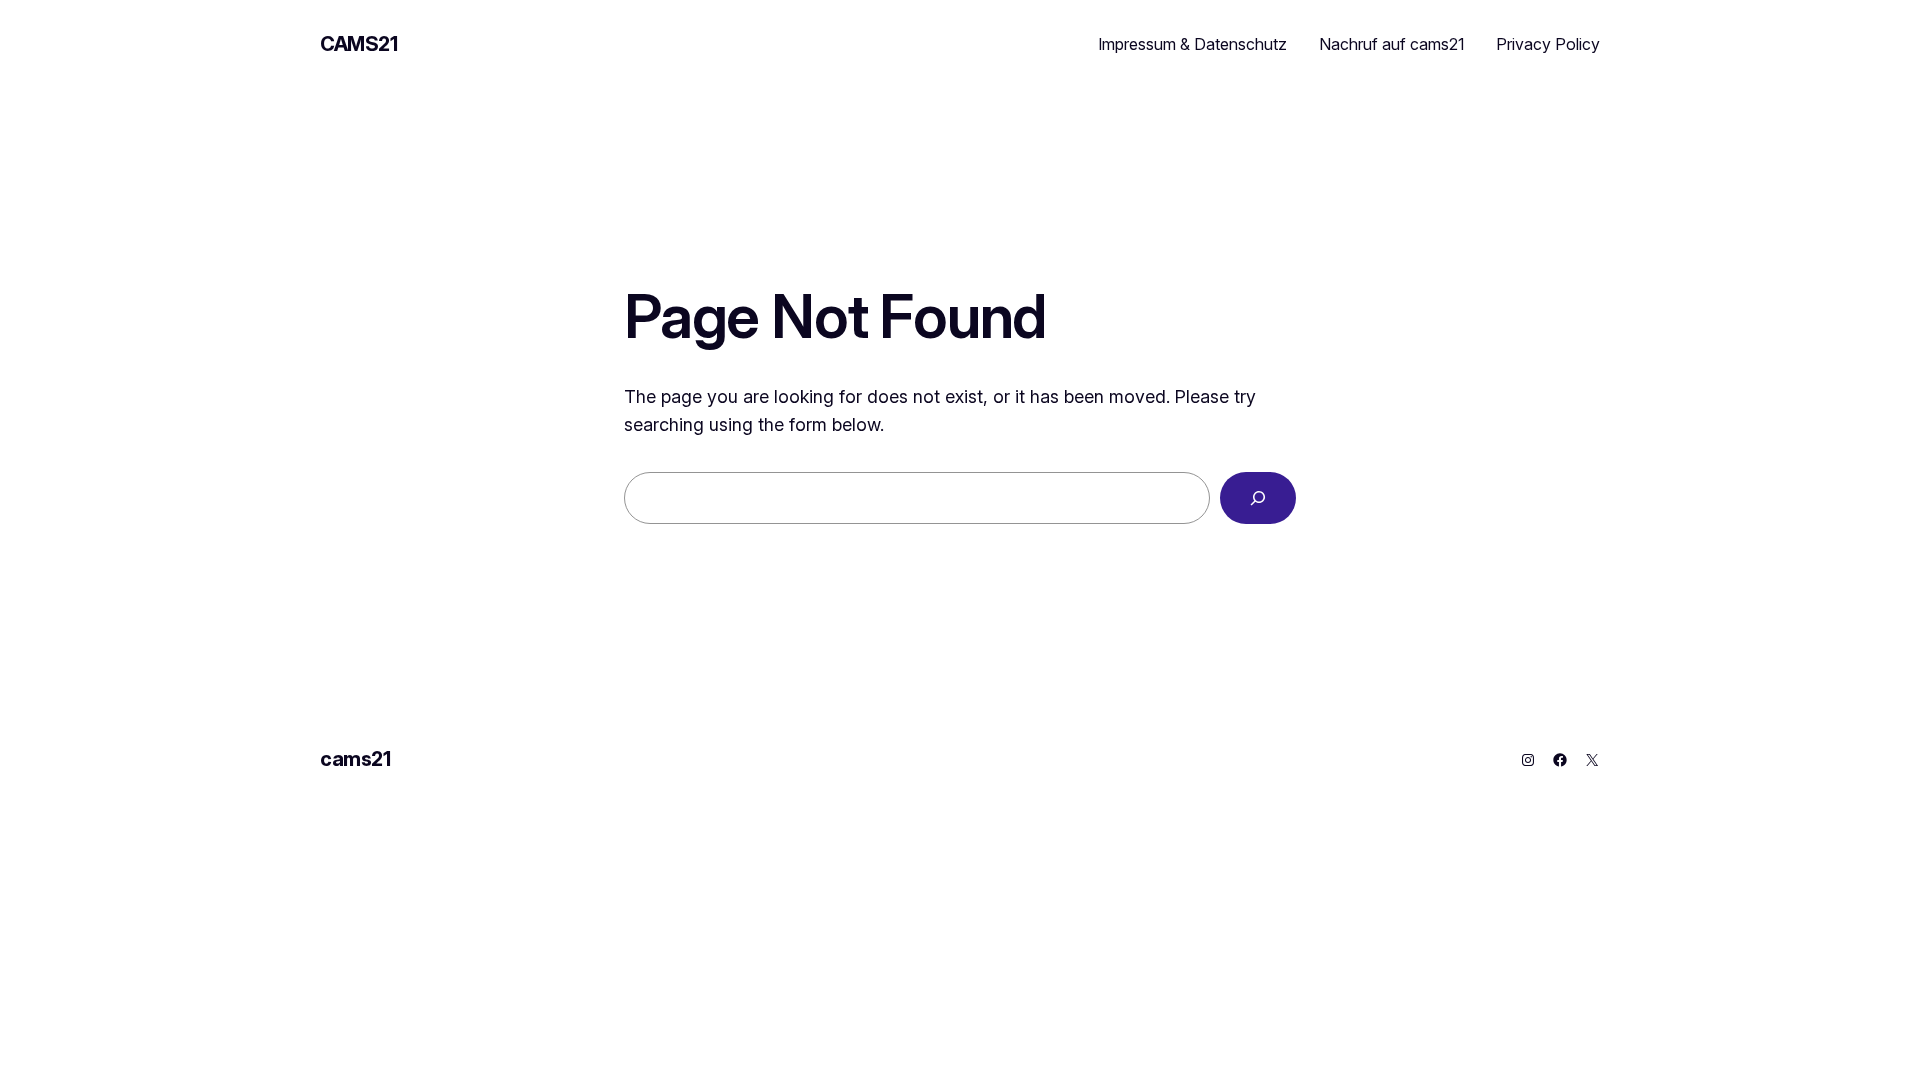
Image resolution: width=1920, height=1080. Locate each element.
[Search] (1258, 498)
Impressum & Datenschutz (1192, 44)
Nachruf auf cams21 (1391, 44)
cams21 (359, 44)
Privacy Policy (1548, 44)
